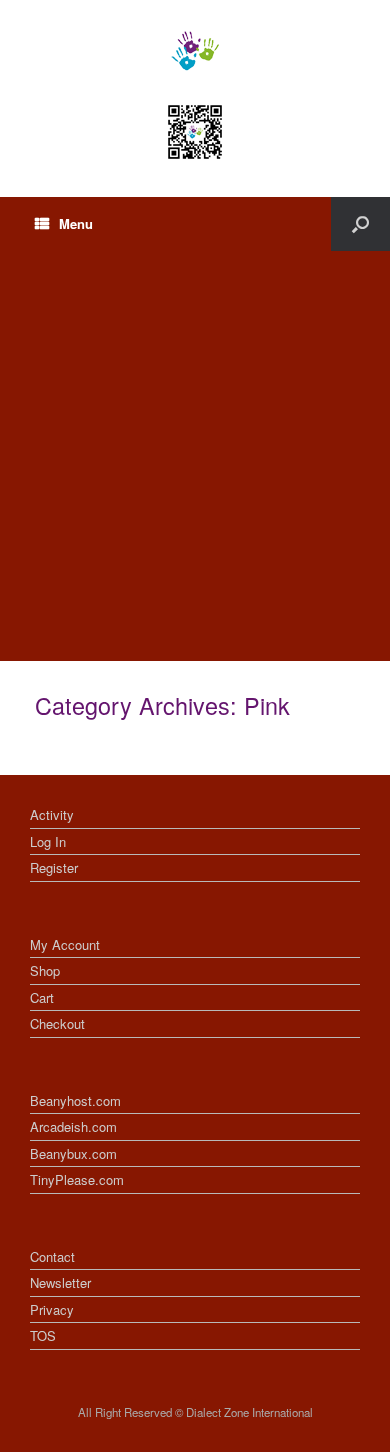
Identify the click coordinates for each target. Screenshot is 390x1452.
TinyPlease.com (77, 1179)
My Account (65, 944)
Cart (42, 997)
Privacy (52, 1309)
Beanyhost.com (75, 1100)
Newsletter (60, 1282)
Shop (45, 970)
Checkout (57, 1023)
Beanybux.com (73, 1153)
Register (54, 867)
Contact (52, 1256)
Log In (48, 841)
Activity (52, 814)
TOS (43, 1335)
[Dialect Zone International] (195, 51)
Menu (76, 223)
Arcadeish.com (73, 1126)
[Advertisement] (195, 456)
